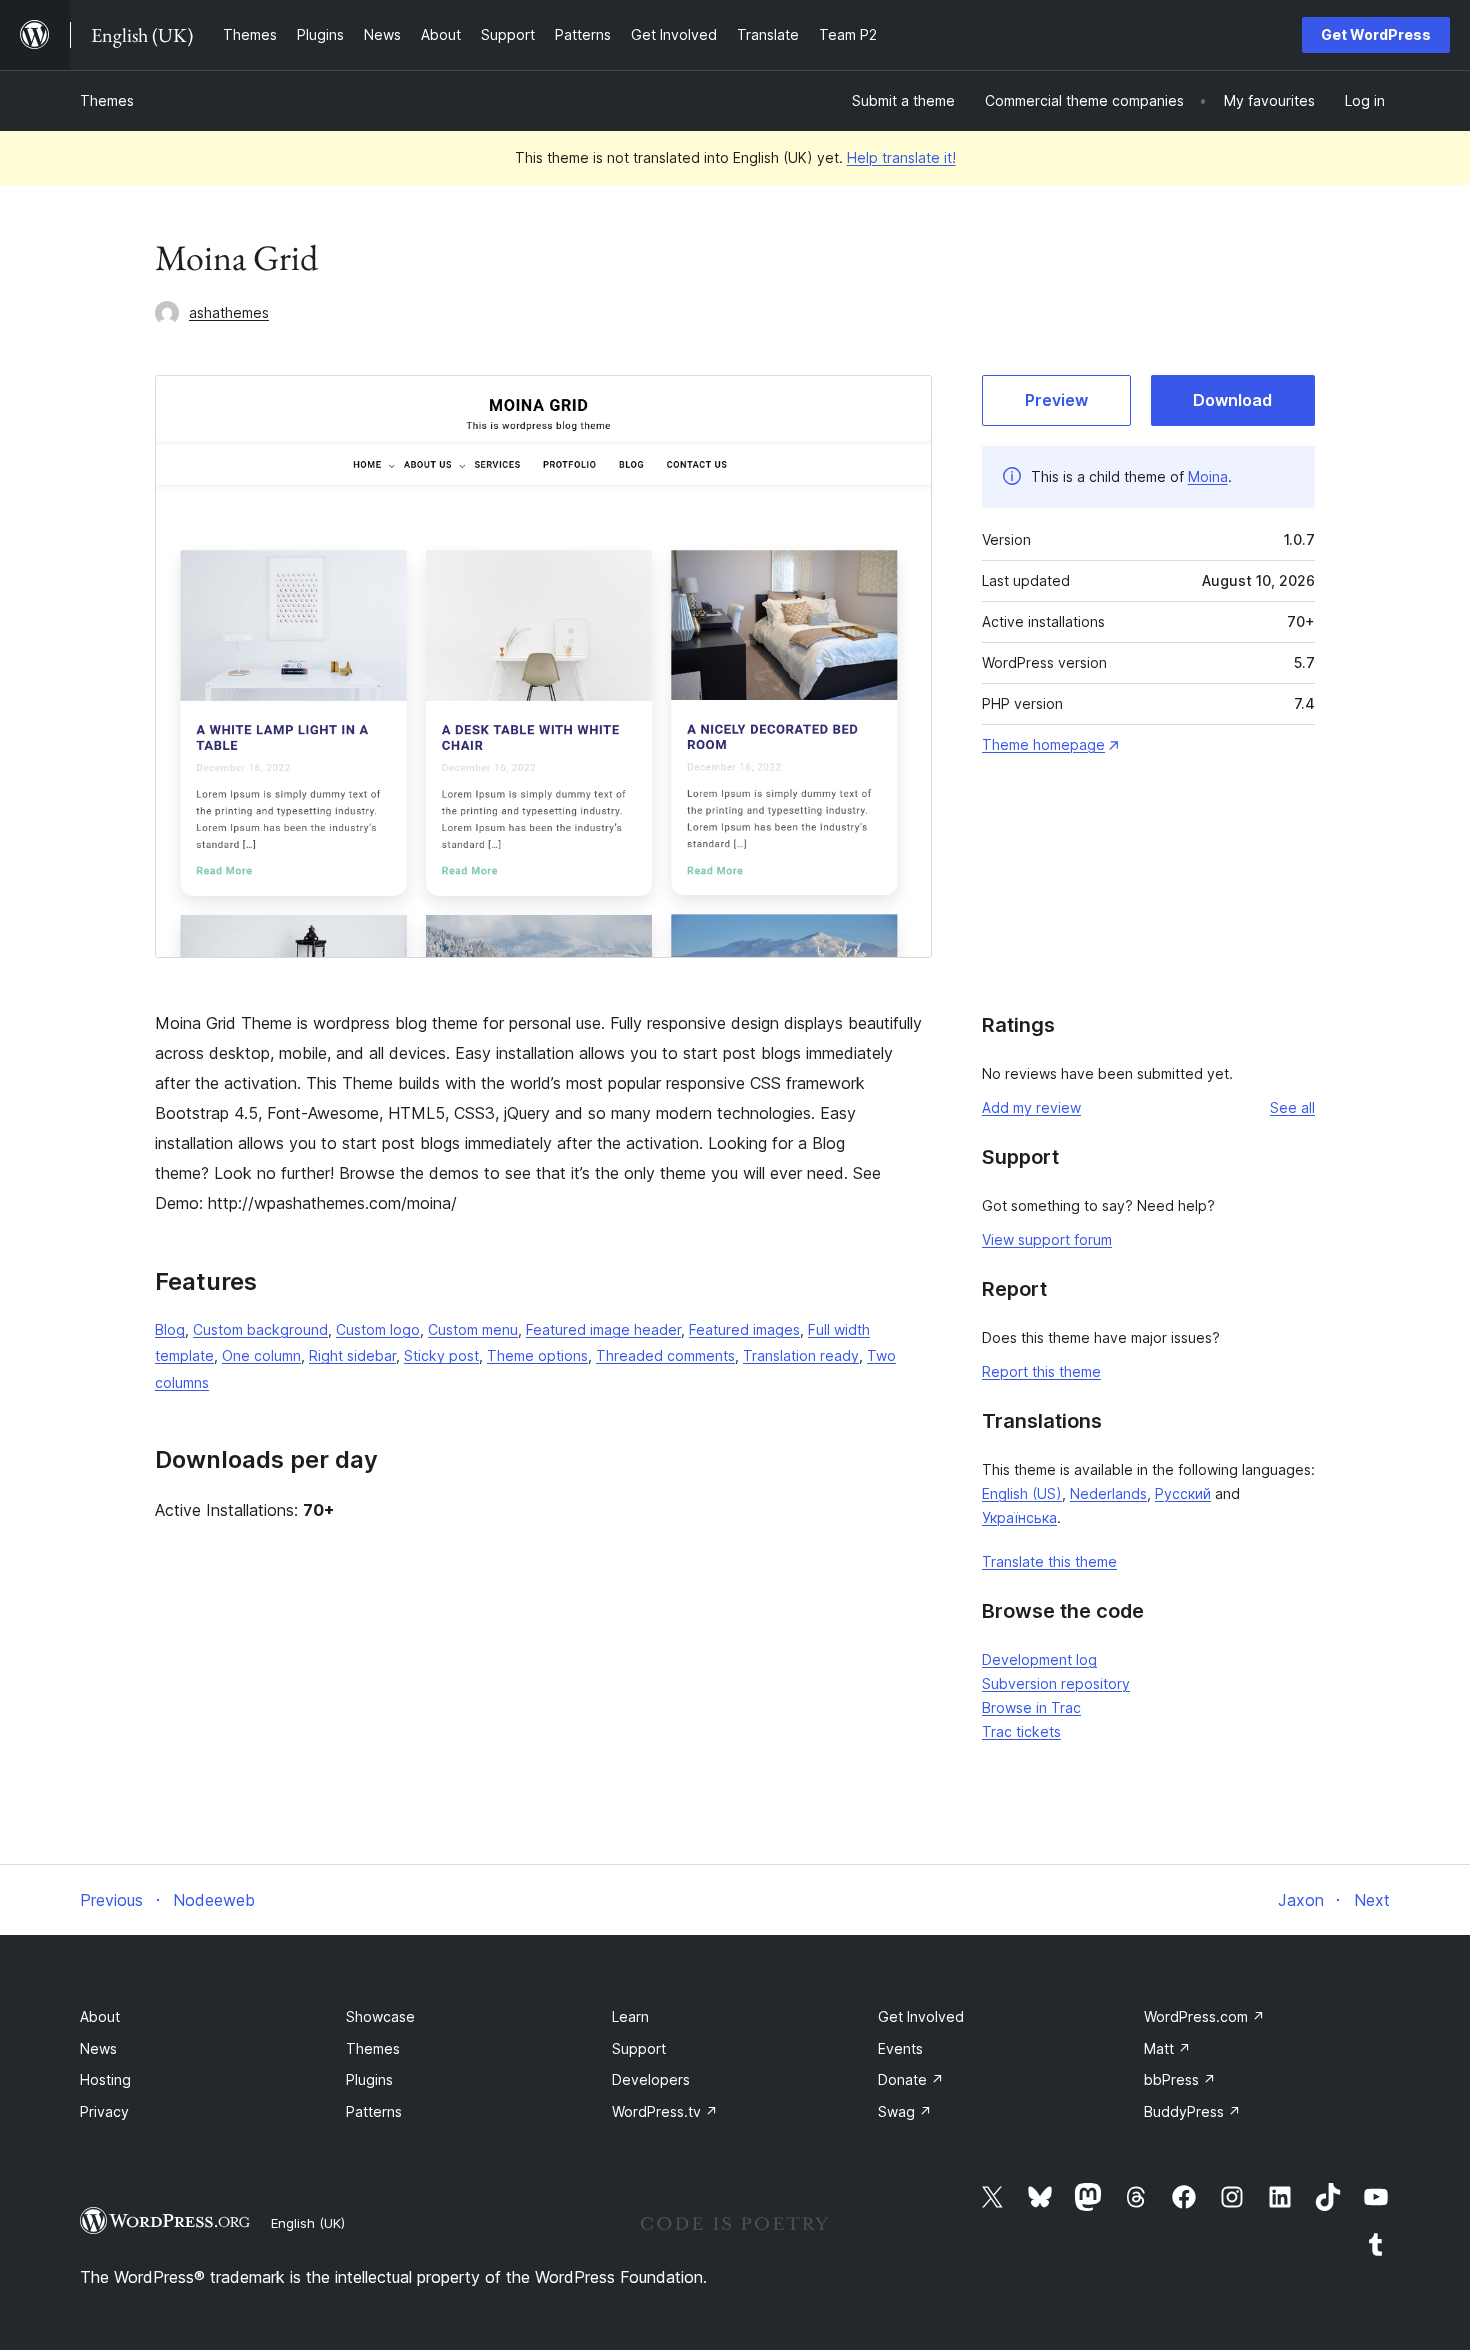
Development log (1039, 1659)
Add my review (1031, 1107)
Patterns (374, 2111)
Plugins (369, 2079)
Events (900, 2048)
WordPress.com (1204, 2016)
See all (1292, 1107)
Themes (107, 100)
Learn (630, 2016)
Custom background (260, 1329)
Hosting (105, 2079)
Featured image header (603, 1329)
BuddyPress (1192, 2111)
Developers (651, 2079)
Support (639, 2048)
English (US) (1022, 1493)
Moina (1208, 476)
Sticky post (441, 1355)
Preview (1056, 400)
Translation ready (801, 1355)
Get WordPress (1376, 34)
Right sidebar (352, 1355)
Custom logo (378, 1329)
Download (1232, 400)
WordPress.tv (665, 2111)
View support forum (1047, 1239)
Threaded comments (665, 1355)
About (100, 2016)
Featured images (744, 1329)
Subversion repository (1056, 1683)
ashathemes (229, 312)
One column (261, 1355)
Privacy (104, 2111)
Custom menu (473, 1329)
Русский (1183, 1493)
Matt (1167, 2048)
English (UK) (308, 2223)
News (98, 2048)
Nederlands (1108, 1493)
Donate (911, 2079)
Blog (170, 1329)
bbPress (1180, 2079)
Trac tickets (1021, 1731)
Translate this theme (1049, 1561)
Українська (1019, 1517)
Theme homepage (1043, 744)
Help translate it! (901, 157)
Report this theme (1041, 1371)
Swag (905, 2111)
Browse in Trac (1031, 1707)
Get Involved (921, 2016)
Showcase (380, 2016)
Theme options (537, 1355)
